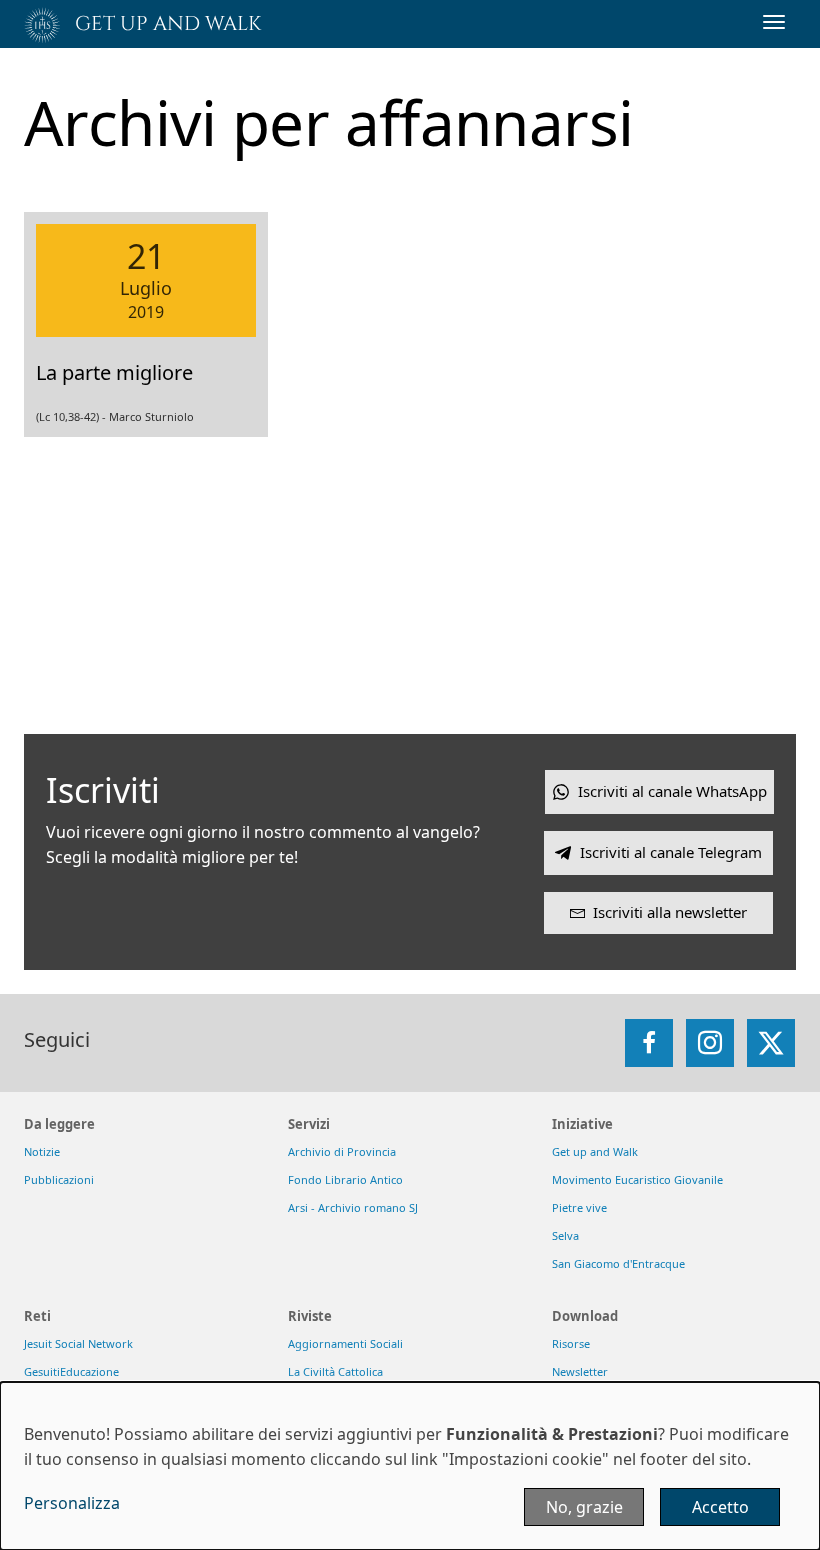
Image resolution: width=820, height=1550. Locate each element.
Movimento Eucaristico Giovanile (637, 1179)
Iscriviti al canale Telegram (671, 852)
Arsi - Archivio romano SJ (353, 1207)
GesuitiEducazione (71, 1371)
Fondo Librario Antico (345, 1179)
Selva (565, 1235)
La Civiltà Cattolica (335, 1371)
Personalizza (72, 1503)
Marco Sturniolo (151, 416)
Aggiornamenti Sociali (345, 1343)
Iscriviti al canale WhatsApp (672, 791)
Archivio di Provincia (342, 1151)
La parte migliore (114, 372)
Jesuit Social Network (78, 1343)
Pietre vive (579, 1207)
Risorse (571, 1343)
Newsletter (580, 1371)
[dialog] (410, 1466)
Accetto (720, 1507)
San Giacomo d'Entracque (618, 1263)
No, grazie (584, 1507)
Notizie (42, 1151)
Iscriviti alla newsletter (670, 912)
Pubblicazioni (59, 1179)
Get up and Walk (595, 1151)
